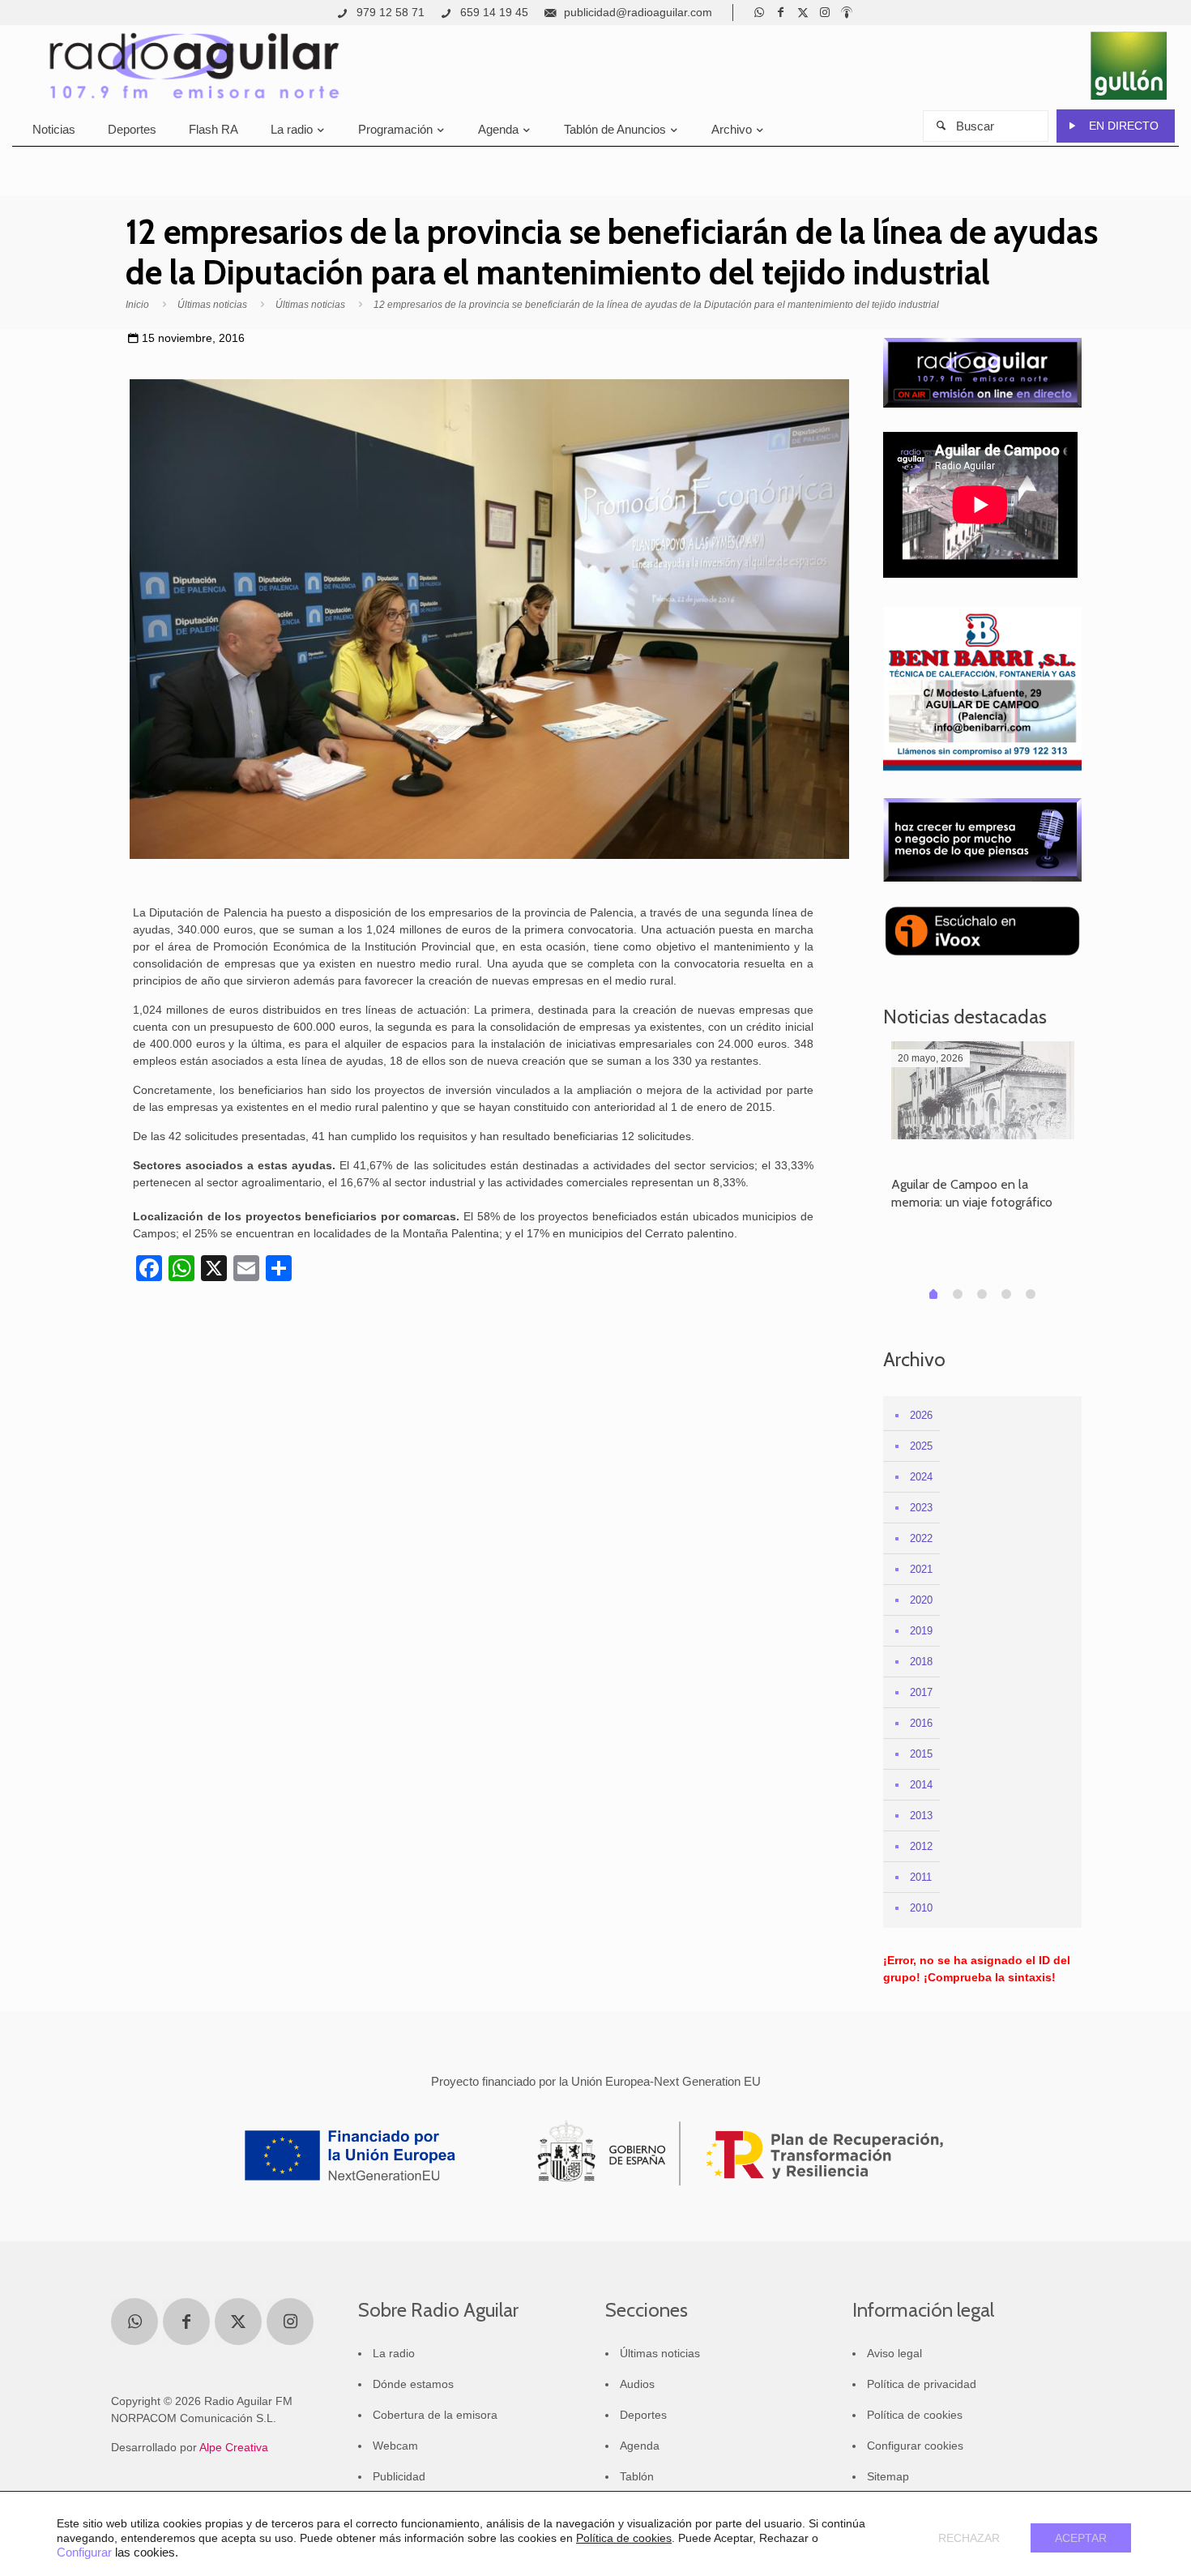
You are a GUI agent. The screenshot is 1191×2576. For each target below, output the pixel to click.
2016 (921, 1723)
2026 (921, 1415)
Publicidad (399, 2476)
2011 (921, 1877)
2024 (921, 1477)
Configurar (84, 2553)
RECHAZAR (969, 2538)
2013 (921, 1816)
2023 (921, 1508)
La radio (394, 2353)
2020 (921, 1600)
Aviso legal (894, 2353)
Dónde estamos (413, 2384)
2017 (921, 1692)
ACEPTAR (1081, 2538)
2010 (921, 1908)
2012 (921, 1846)
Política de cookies (915, 2415)
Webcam (395, 2446)
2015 (921, 1754)
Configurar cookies (915, 2446)
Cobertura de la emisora (435, 2415)
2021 (921, 1569)
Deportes (643, 2415)
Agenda (640, 2446)
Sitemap (888, 2476)
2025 (921, 1446)
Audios (637, 2384)
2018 (921, 1662)
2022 (921, 1538)
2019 (921, 1631)
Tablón (637, 2476)
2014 (921, 1785)
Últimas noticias (212, 305)
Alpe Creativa (234, 2447)
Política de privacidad (922, 2384)
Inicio (137, 305)
